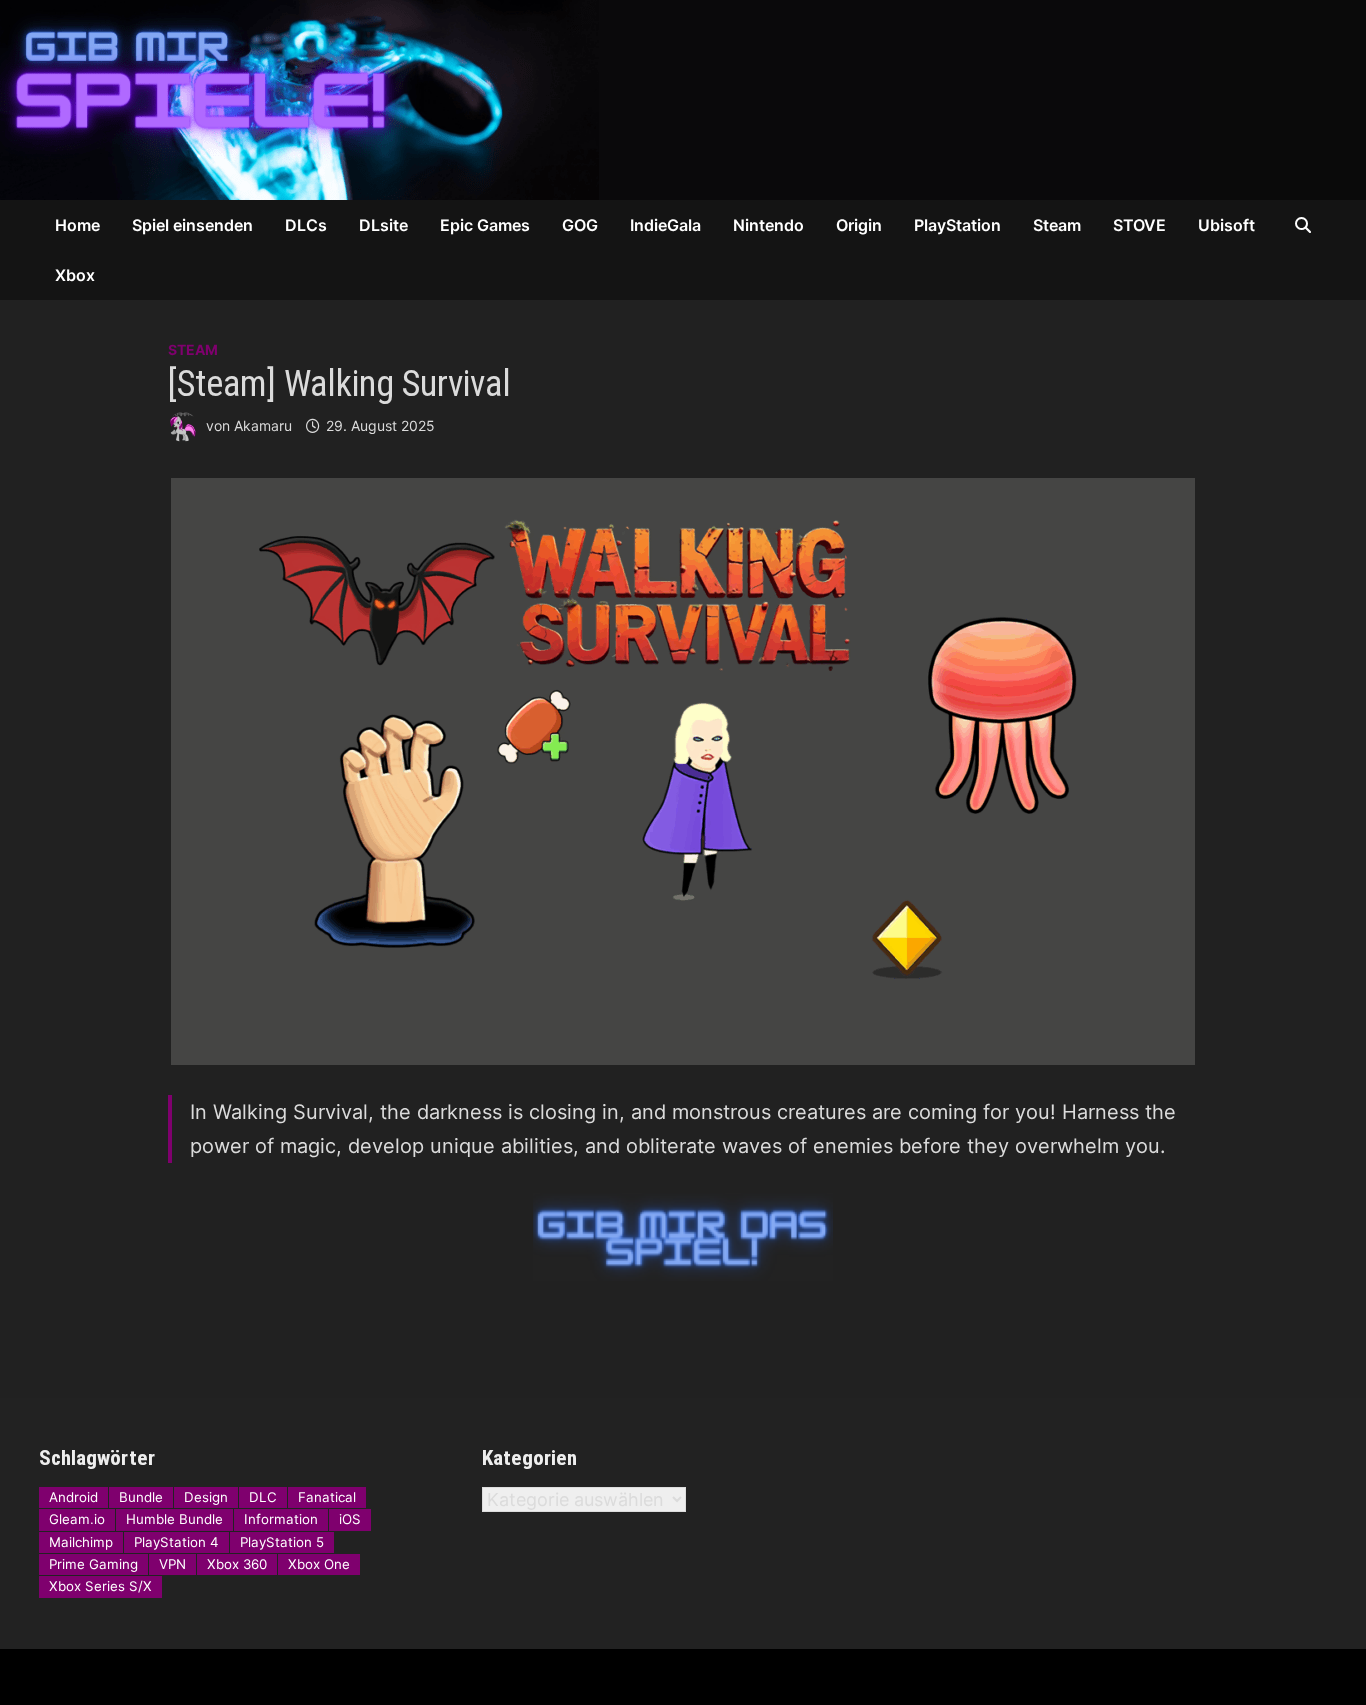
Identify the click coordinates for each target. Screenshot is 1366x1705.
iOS (350, 1519)
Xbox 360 (237, 1564)
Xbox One (319, 1564)
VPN (172, 1564)
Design (206, 1497)
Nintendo (768, 225)
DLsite (383, 225)
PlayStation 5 (282, 1542)
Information (281, 1519)
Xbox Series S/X (100, 1586)
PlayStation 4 (176, 1542)
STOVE (1139, 225)
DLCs (306, 225)
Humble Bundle (174, 1519)
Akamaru (263, 425)
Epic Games (485, 225)
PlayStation (957, 225)
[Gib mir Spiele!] (600, 98)
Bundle (141, 1497)
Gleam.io (77, 1519)
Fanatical (327, 1497)
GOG (580, 225)
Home (77, 225)
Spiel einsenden (192, 225)
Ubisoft (1226, 225)
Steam (1057, 225)
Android (73, 1497)
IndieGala (665, 225)
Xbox (75, 275)
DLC (263, 1497)
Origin (859, 225)
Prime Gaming (93, 1564)
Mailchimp (81, 1542)
